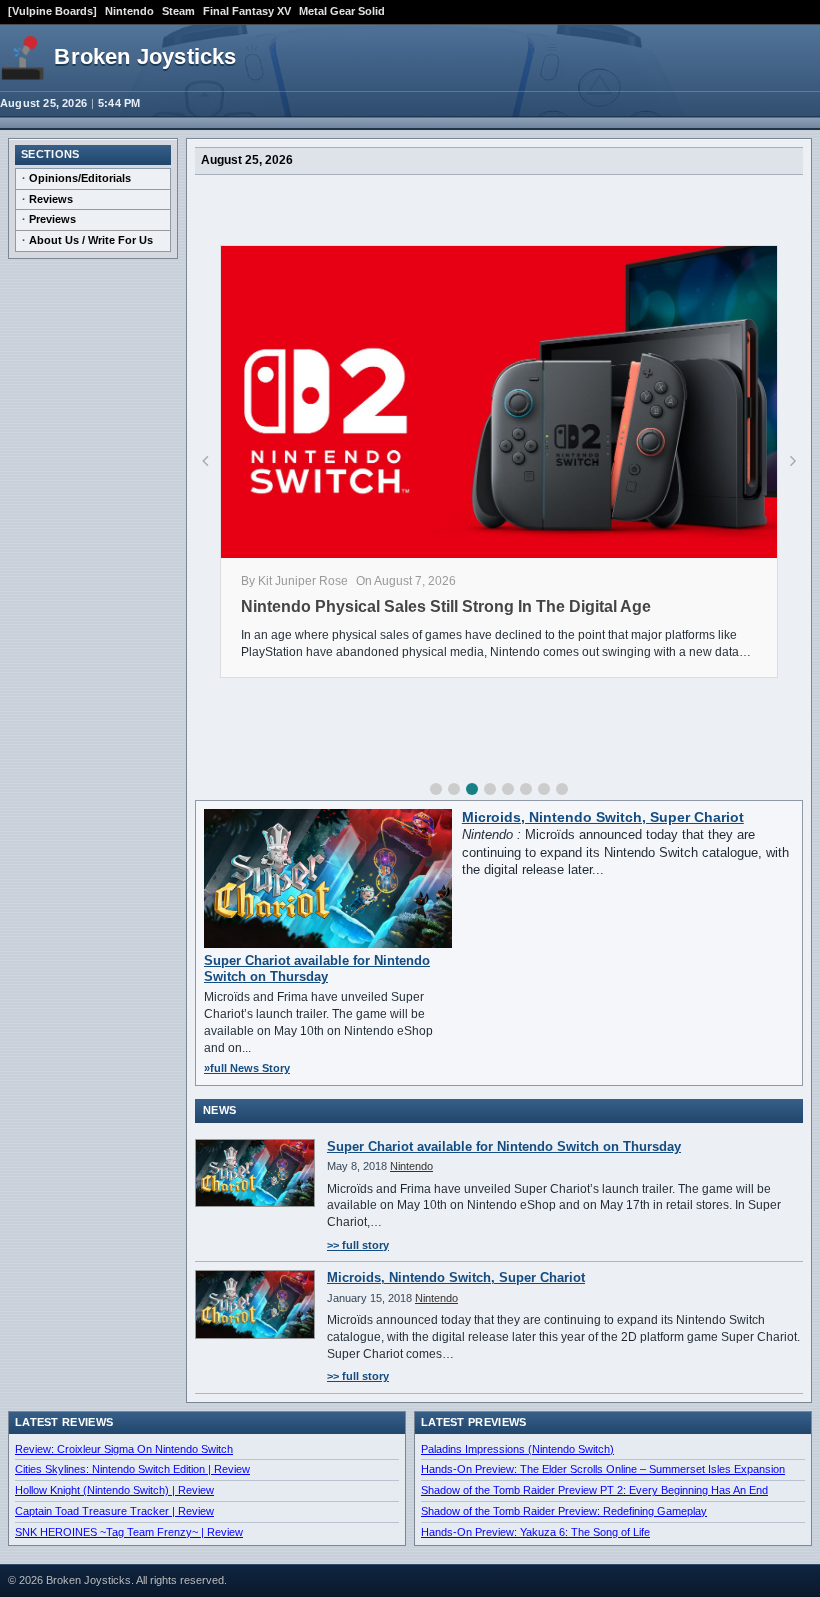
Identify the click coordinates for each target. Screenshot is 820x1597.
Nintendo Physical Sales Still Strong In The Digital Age (446, 606)
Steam (178, 11)
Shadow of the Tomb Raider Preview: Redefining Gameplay (564, 1511)
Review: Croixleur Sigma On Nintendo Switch (124, 1449)
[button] (436, 789)
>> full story (358, 1245)
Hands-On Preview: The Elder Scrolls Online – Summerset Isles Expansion (603, 1469)
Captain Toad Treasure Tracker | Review (114, 1511)
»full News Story (247, 1068)
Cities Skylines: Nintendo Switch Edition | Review (132, 1469)
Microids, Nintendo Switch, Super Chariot (603, 817)
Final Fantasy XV (247, 11)
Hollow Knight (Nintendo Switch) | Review (114, 1490)
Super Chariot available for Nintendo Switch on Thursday (317, 968)
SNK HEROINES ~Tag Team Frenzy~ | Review (129, 1532)
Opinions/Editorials (80, 178)
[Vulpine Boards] (52, 11)
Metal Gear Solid (342, 11)
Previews (52, 219)
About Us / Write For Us (91, 240)
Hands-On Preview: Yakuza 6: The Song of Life (535, 1532)
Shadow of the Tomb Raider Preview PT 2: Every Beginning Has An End (594, 1490)
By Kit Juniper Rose (294, 581)
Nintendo (129, 11)
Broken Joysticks (145, 56)
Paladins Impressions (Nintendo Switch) (517, 1449)
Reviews (51, 199)
